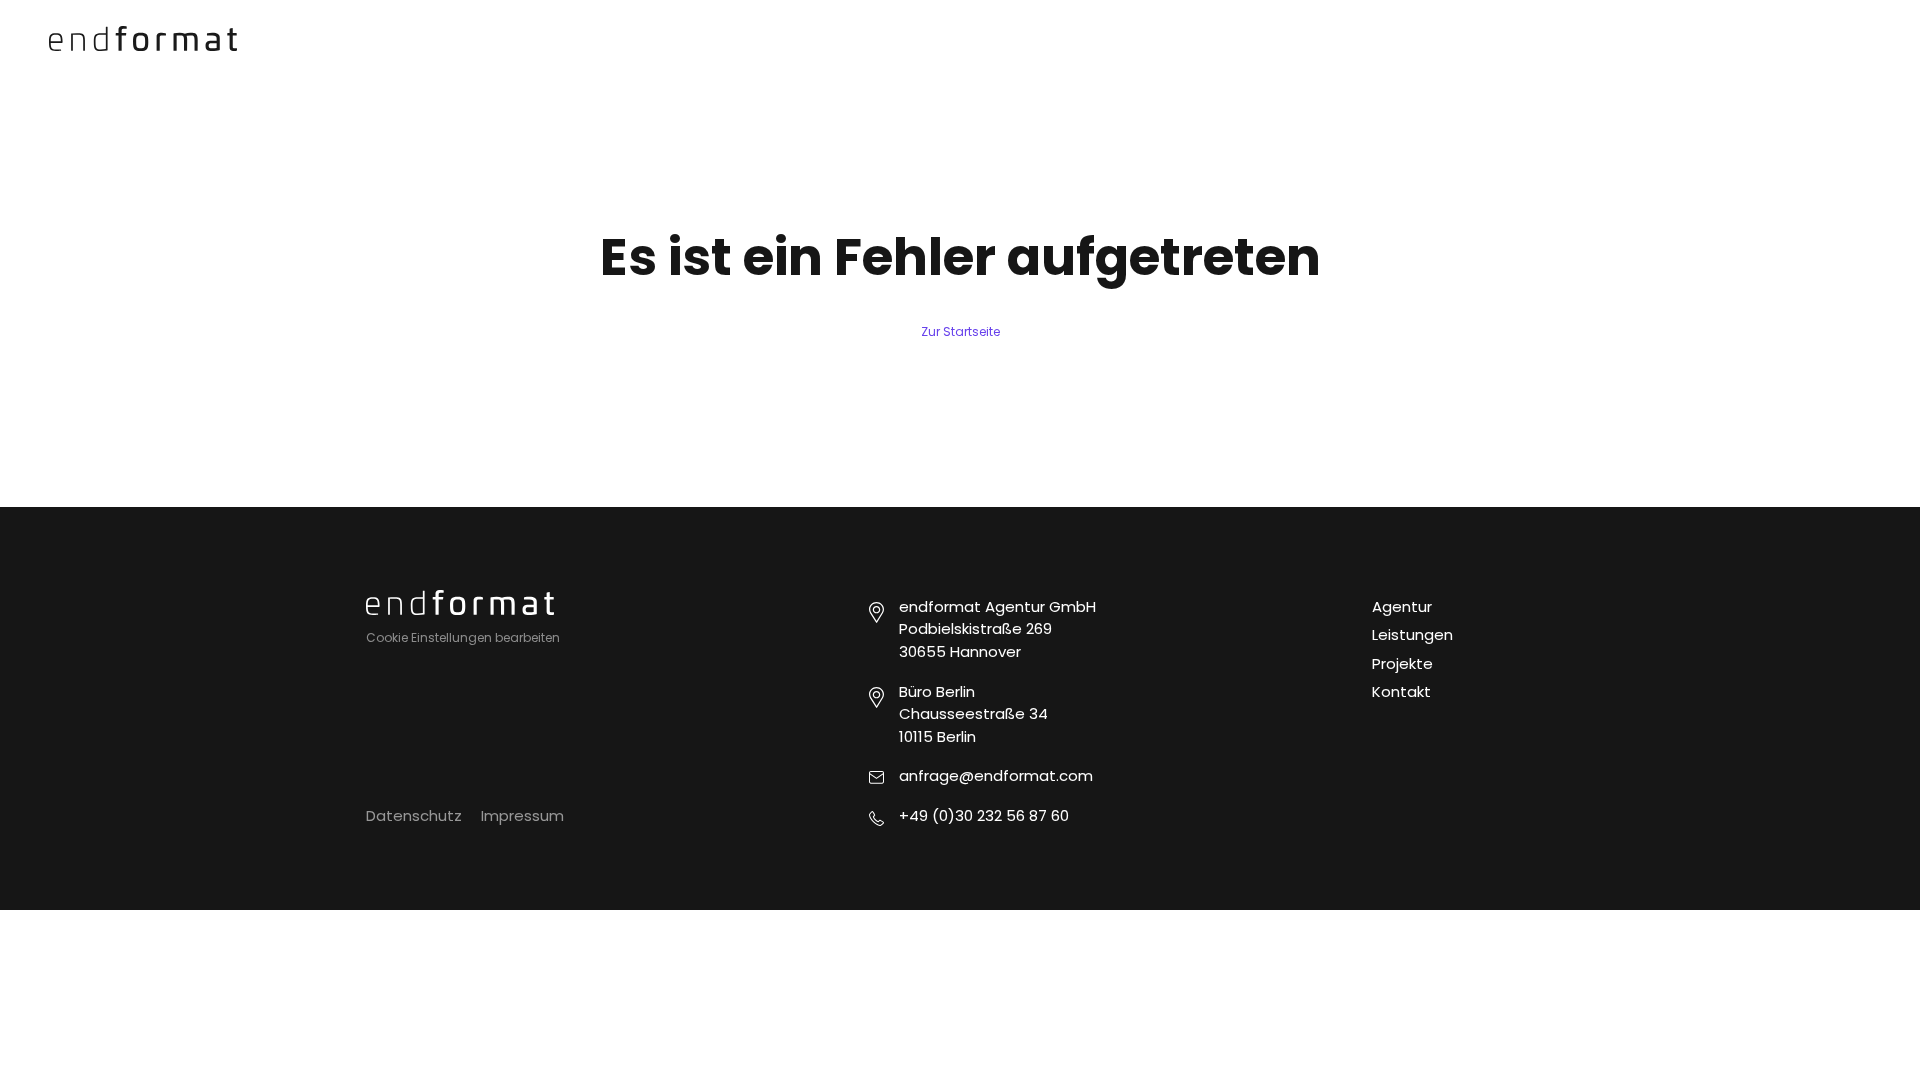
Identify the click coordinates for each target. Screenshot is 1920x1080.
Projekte (1402, 663)
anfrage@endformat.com (996, 775)
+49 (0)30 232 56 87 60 (984, 815)
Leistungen (1412, 634)
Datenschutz (414, 815)
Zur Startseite (960, 331)
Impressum (522, 815)
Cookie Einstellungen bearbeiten (463, 637)
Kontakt (1401, 691)
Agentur (1402, 606)
